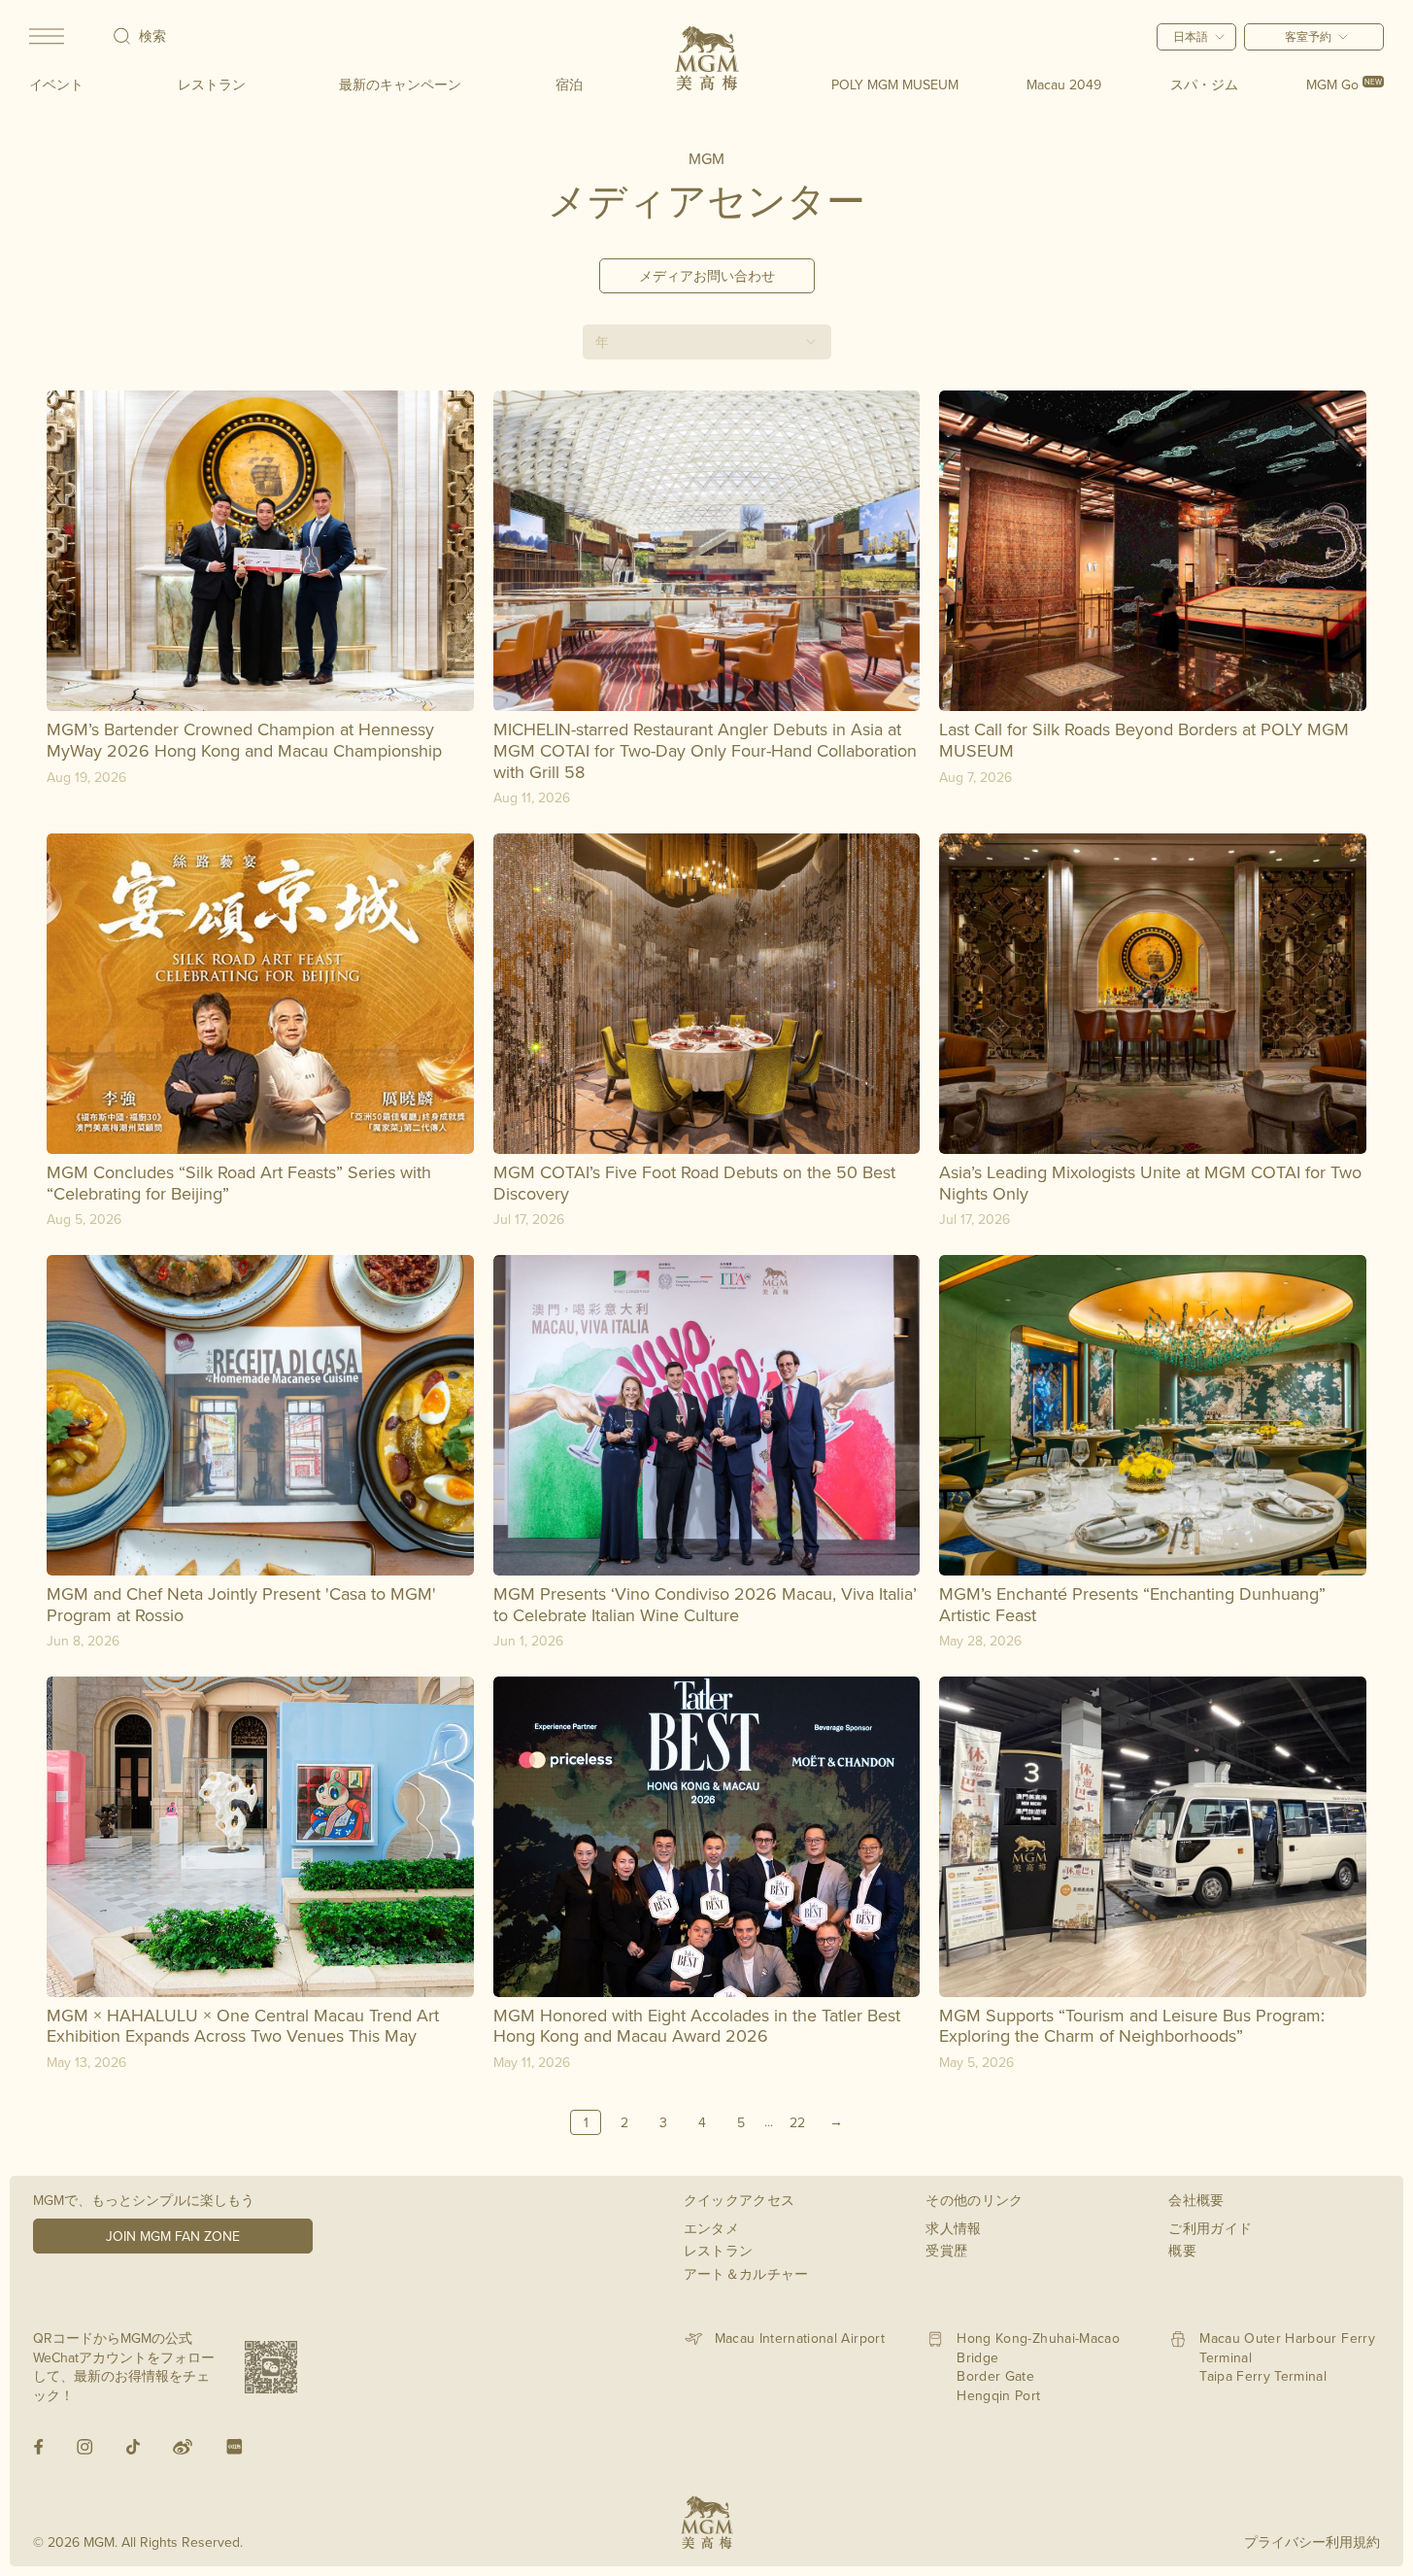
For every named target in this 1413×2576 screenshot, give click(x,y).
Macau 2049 (1064, 85)
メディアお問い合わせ (707, 276)
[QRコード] (271, 2367)
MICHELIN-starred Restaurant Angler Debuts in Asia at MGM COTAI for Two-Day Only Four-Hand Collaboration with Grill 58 (705, 750)
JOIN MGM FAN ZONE (173, 2236)
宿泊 (569, 85)
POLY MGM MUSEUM (895, 85)
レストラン (212, 85)
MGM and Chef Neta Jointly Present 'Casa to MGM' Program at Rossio (241, 1604)
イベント (56, 85)
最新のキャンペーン (400, 85)
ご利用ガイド (1210, 2228)
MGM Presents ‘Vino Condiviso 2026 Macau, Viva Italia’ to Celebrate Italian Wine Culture (705, 1604)
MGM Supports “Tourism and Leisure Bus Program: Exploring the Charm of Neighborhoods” (1132, 2026)
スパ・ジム (1204, 85)
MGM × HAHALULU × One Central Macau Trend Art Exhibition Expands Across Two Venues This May (243, 2026)
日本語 (1191, 36)
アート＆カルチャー (746, 2274)
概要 (1182, 2251)
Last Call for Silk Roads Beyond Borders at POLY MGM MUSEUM (1144, 740)
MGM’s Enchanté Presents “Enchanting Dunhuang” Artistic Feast (1132, 1604)
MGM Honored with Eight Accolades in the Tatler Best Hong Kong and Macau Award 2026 (697, 2026)
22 (797, 2122)
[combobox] (707, 342)
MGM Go (1344, 85)
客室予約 (1308, 36)
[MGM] (707, 58)
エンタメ (711, 2228)
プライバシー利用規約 (1312, 2542)
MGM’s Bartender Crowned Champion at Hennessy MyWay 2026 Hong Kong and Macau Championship (244, 740)
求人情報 (953, 2228)
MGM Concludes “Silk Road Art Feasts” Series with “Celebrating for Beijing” (239, 1183)
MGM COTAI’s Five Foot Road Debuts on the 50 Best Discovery (694, 1183)
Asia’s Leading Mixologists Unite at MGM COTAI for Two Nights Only (1150, 1183)
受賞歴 (946, 2251)
